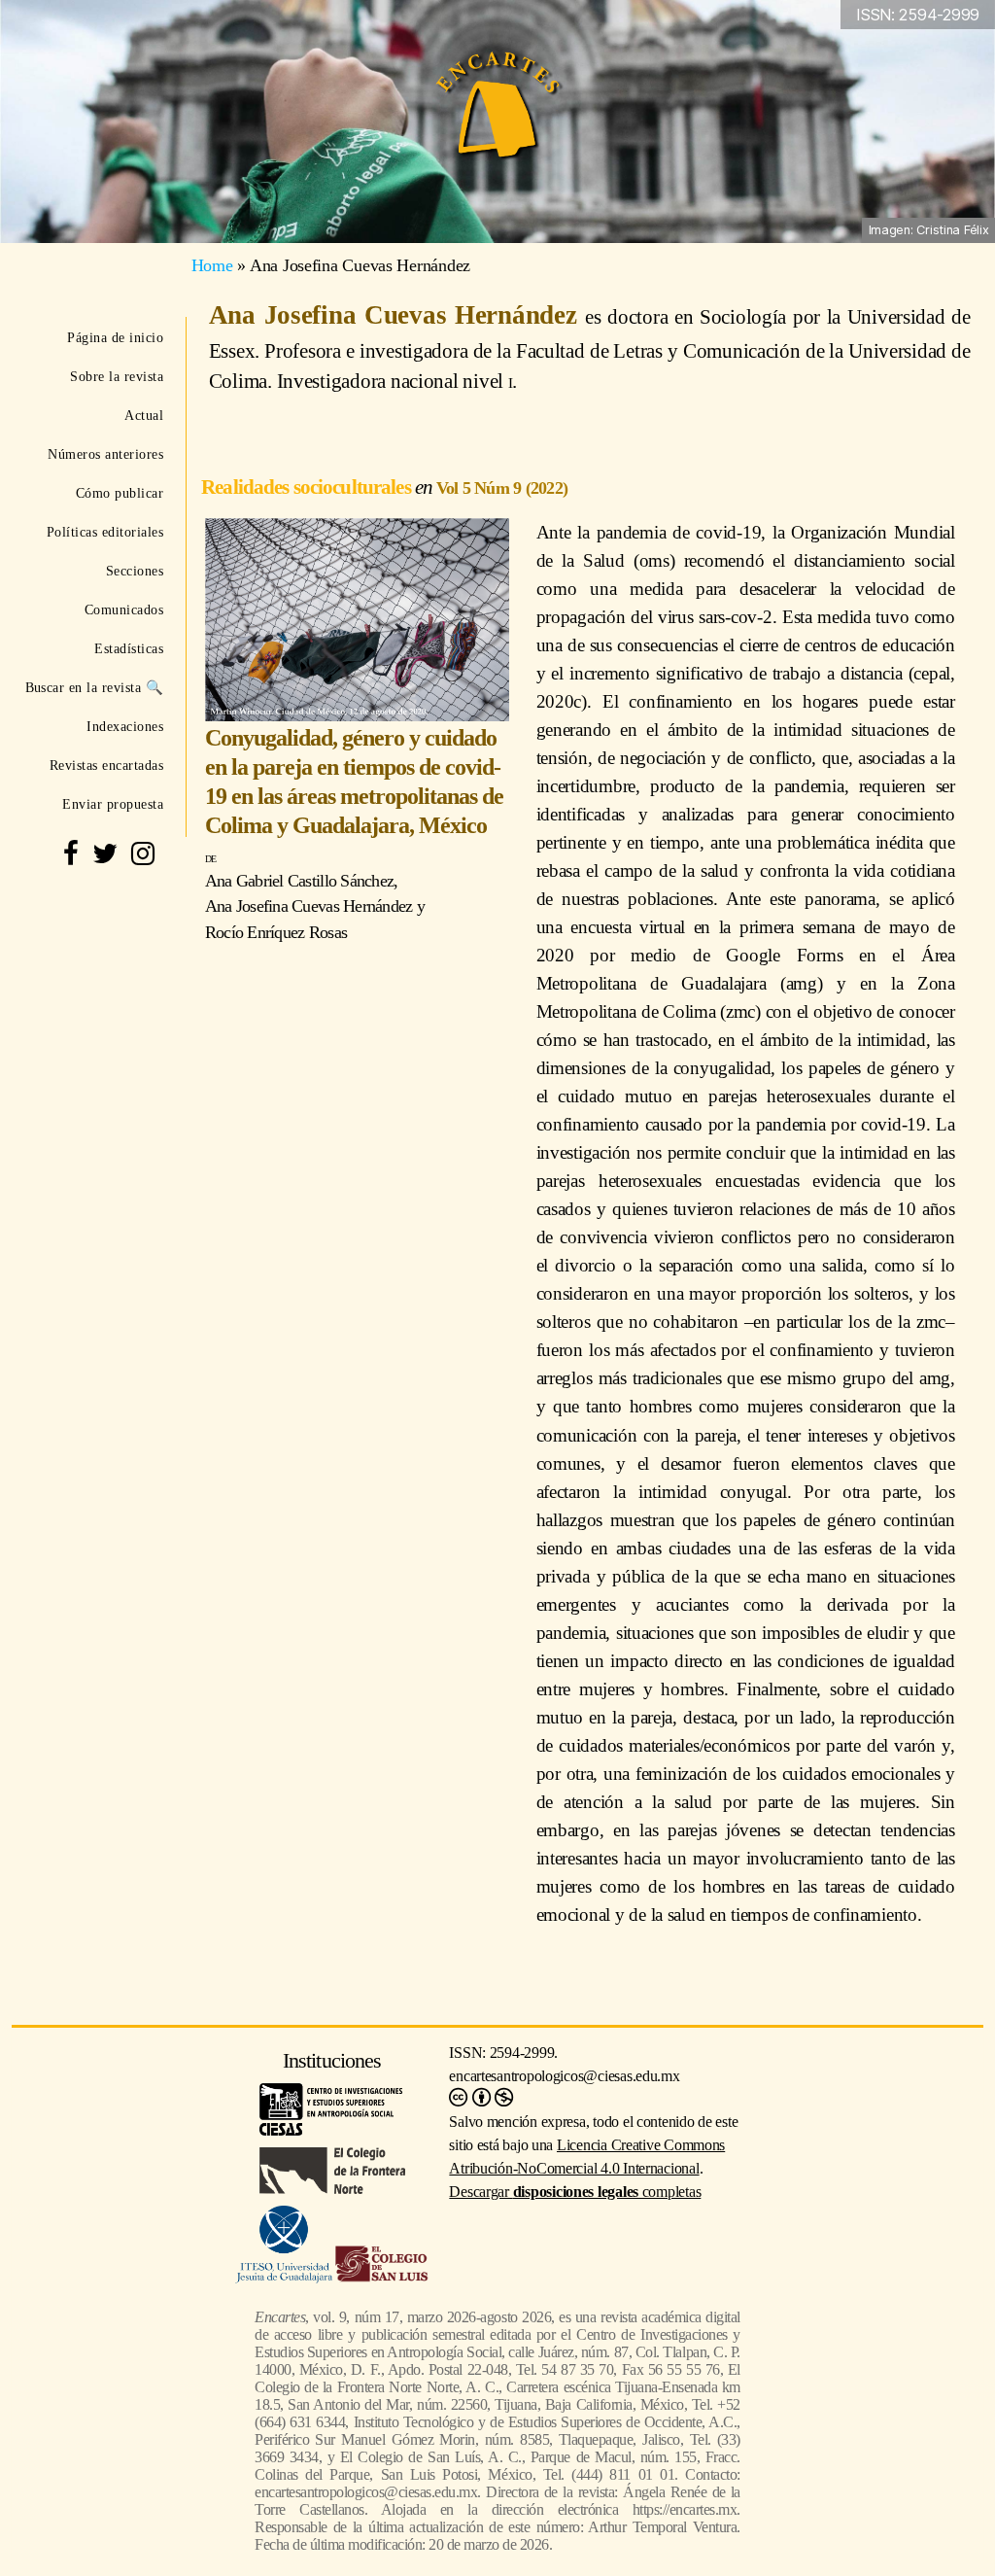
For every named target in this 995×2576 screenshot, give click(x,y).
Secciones (135, 571)
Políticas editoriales (105, 532)
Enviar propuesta (113, 804)
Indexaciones (125, 726)
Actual (144, 415)
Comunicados (124, 609)
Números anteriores (105, 454)
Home (212, 265)
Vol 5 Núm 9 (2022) (502, 488)
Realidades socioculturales (308, 487)
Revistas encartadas (106, 765)
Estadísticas (129, 648)
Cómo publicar (120, 493)
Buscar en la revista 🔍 (94, 687)
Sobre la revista (117, 376)
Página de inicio (115, 337)
